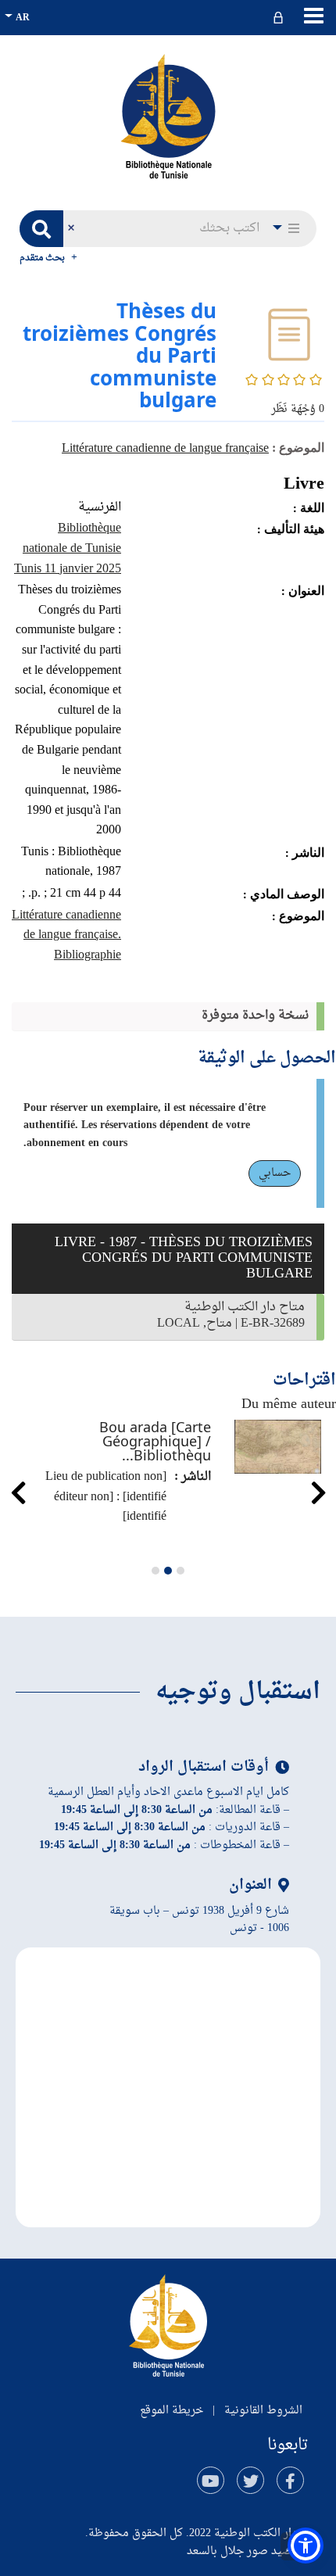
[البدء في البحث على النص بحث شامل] (41, 229)
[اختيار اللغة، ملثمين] (19, 18)
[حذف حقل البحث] (71, 229)
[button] (288, 229)
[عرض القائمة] (314, 16)
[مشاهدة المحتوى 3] (155, 1571)
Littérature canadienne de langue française (165, 449)
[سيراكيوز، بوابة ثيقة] (168, 116)
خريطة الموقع (172, 2411)
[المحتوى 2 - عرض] (168, 1571)
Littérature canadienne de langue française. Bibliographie (66, 935)
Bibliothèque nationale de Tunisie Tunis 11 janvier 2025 (68, 548)
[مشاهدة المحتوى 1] (181, 1571)
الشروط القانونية (263, 2411)
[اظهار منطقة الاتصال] (280, 18)
